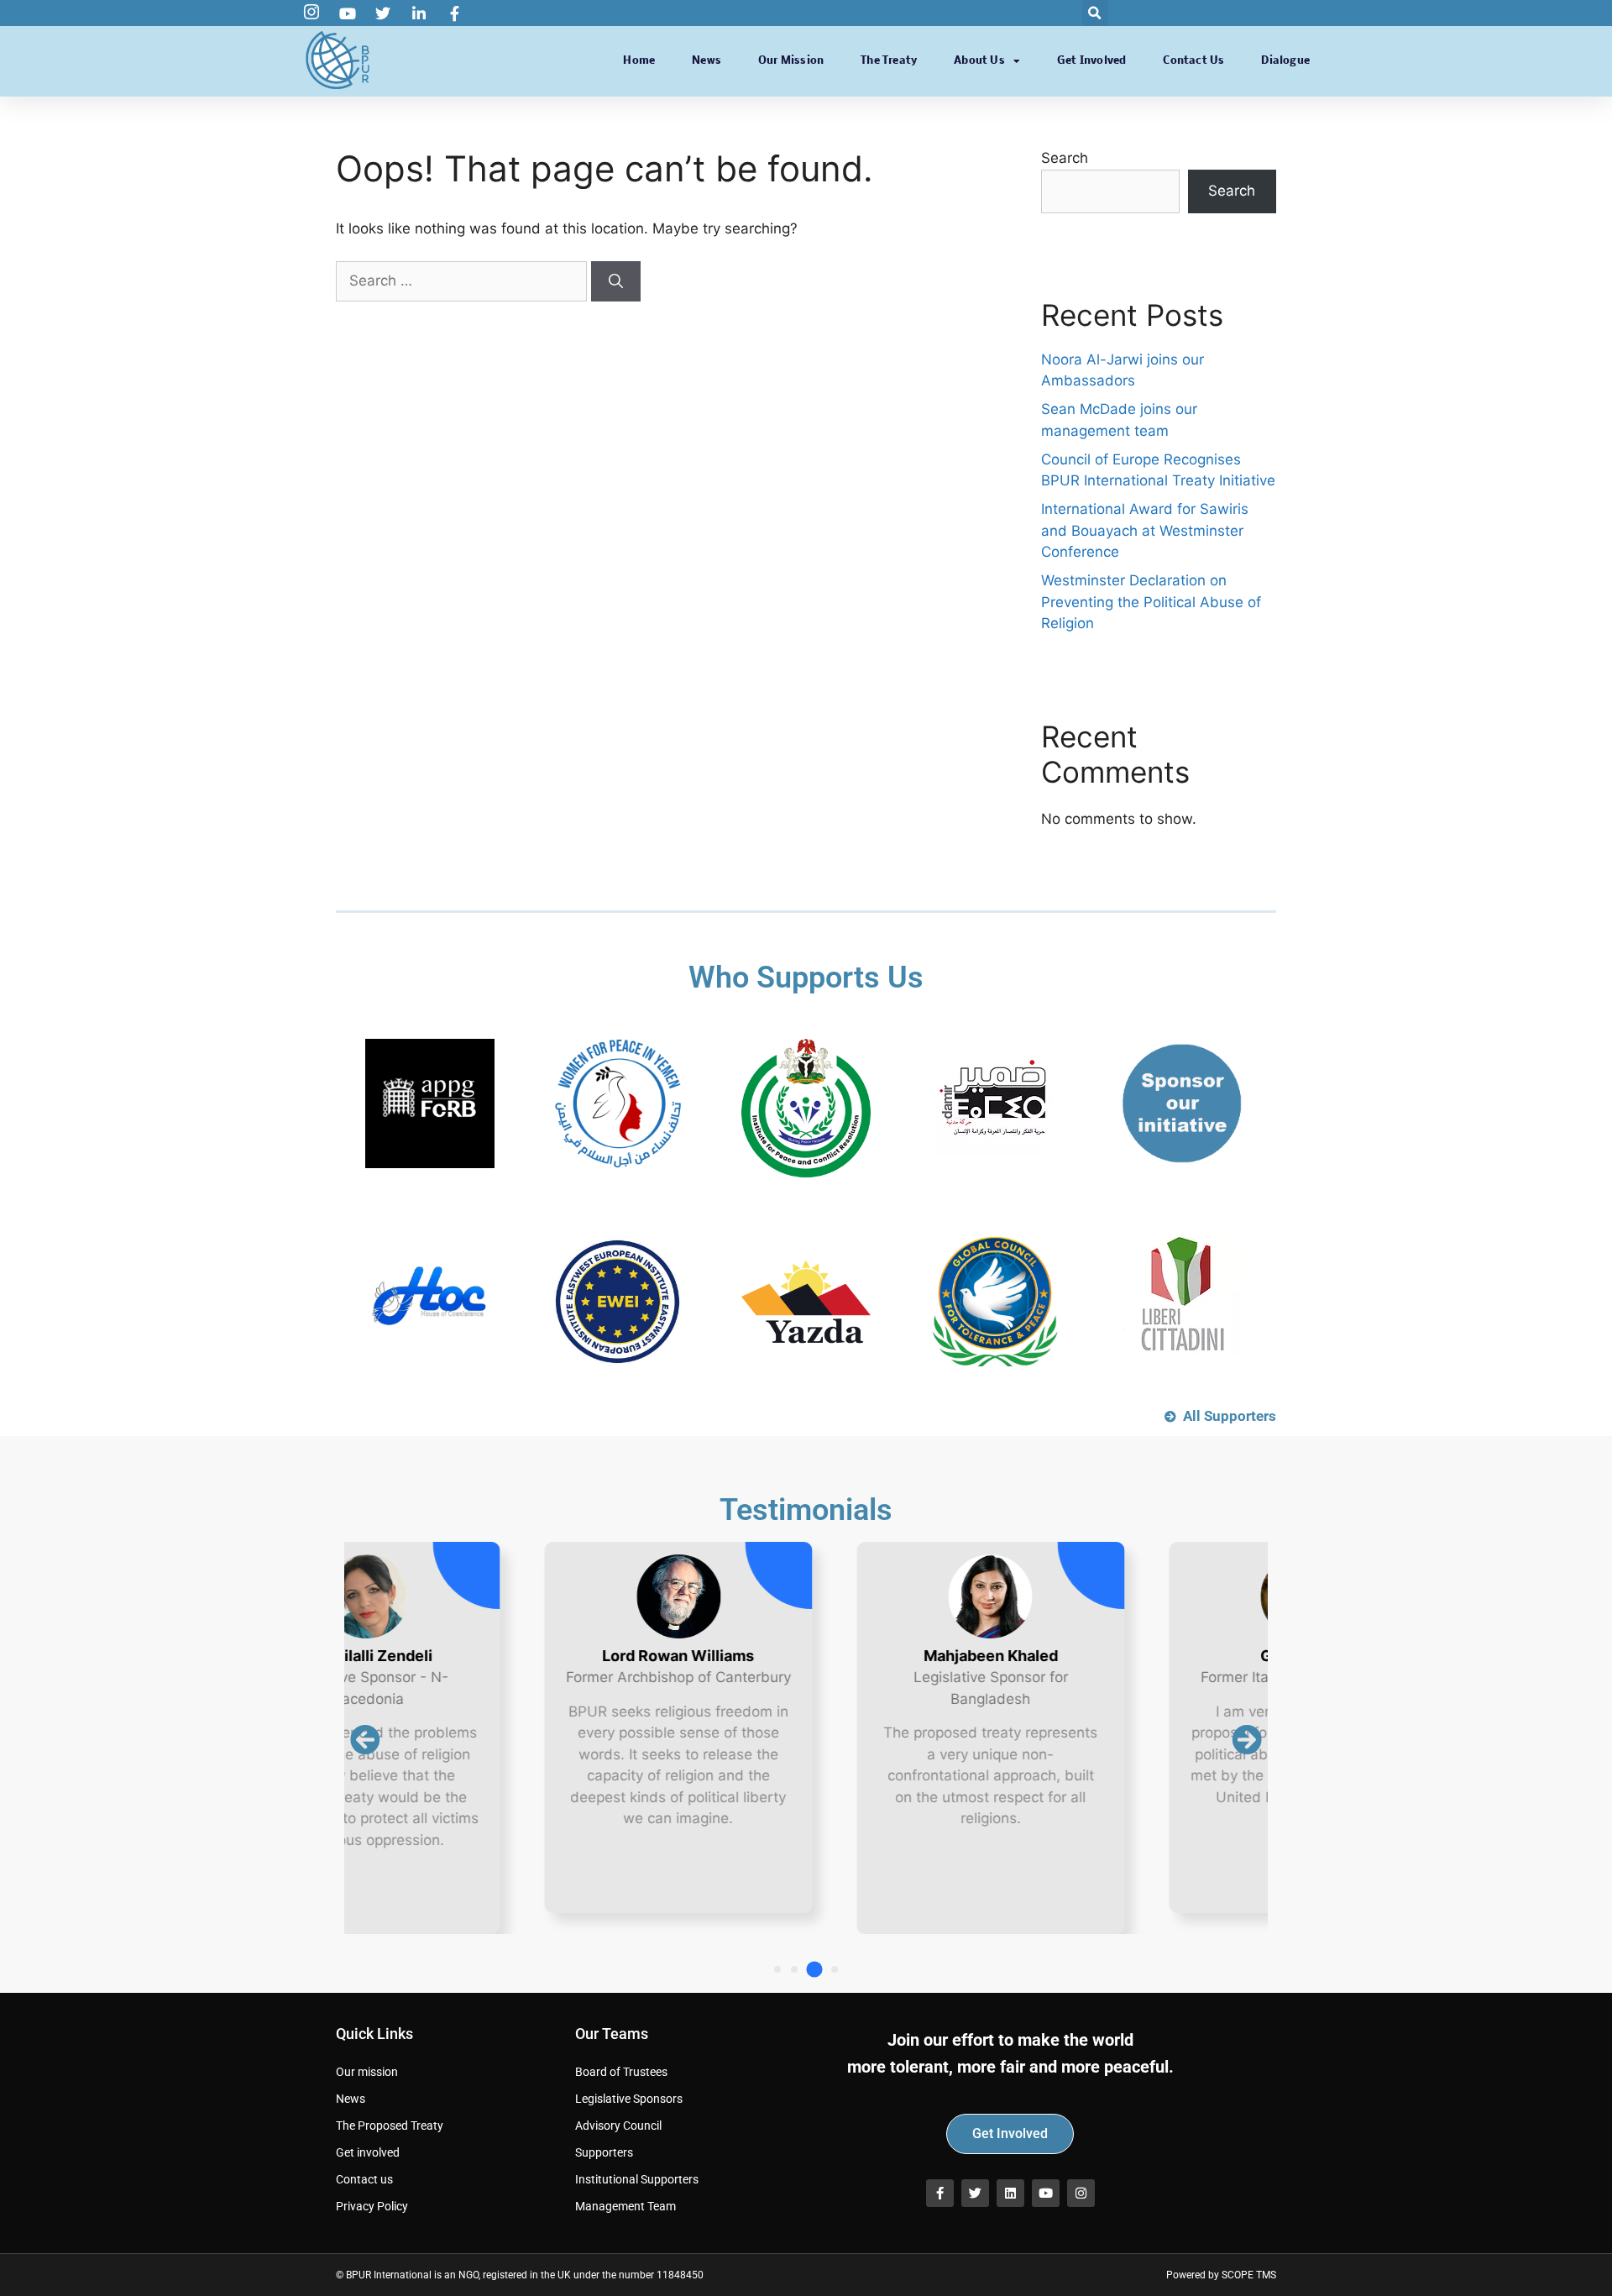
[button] (1095, 13)
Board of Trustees (621, 2072)
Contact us (1193, 61)
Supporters (604, 2152)
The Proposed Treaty (390, 2126)
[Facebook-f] (940, 2193)
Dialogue (1285, 61)
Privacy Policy (372, 2206)
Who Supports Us (806, 978)
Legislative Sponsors (629, 2099)
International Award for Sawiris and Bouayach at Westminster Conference (1145, 530)
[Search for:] (463, 280)
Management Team (625, 2206)
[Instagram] (1081, 2193)
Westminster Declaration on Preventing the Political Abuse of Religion (1151, 602)
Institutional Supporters (637, 2179)
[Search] (616, 281)
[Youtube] (1046, 2193)
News (707, 61)
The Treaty (889, 61)
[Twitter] (975, 2193)
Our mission (791, 61)
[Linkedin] (1010, 2193)
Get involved (1091, 61)
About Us (979, 61)
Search (1065, 158)
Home (639, 61)
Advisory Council (618, 2126)
